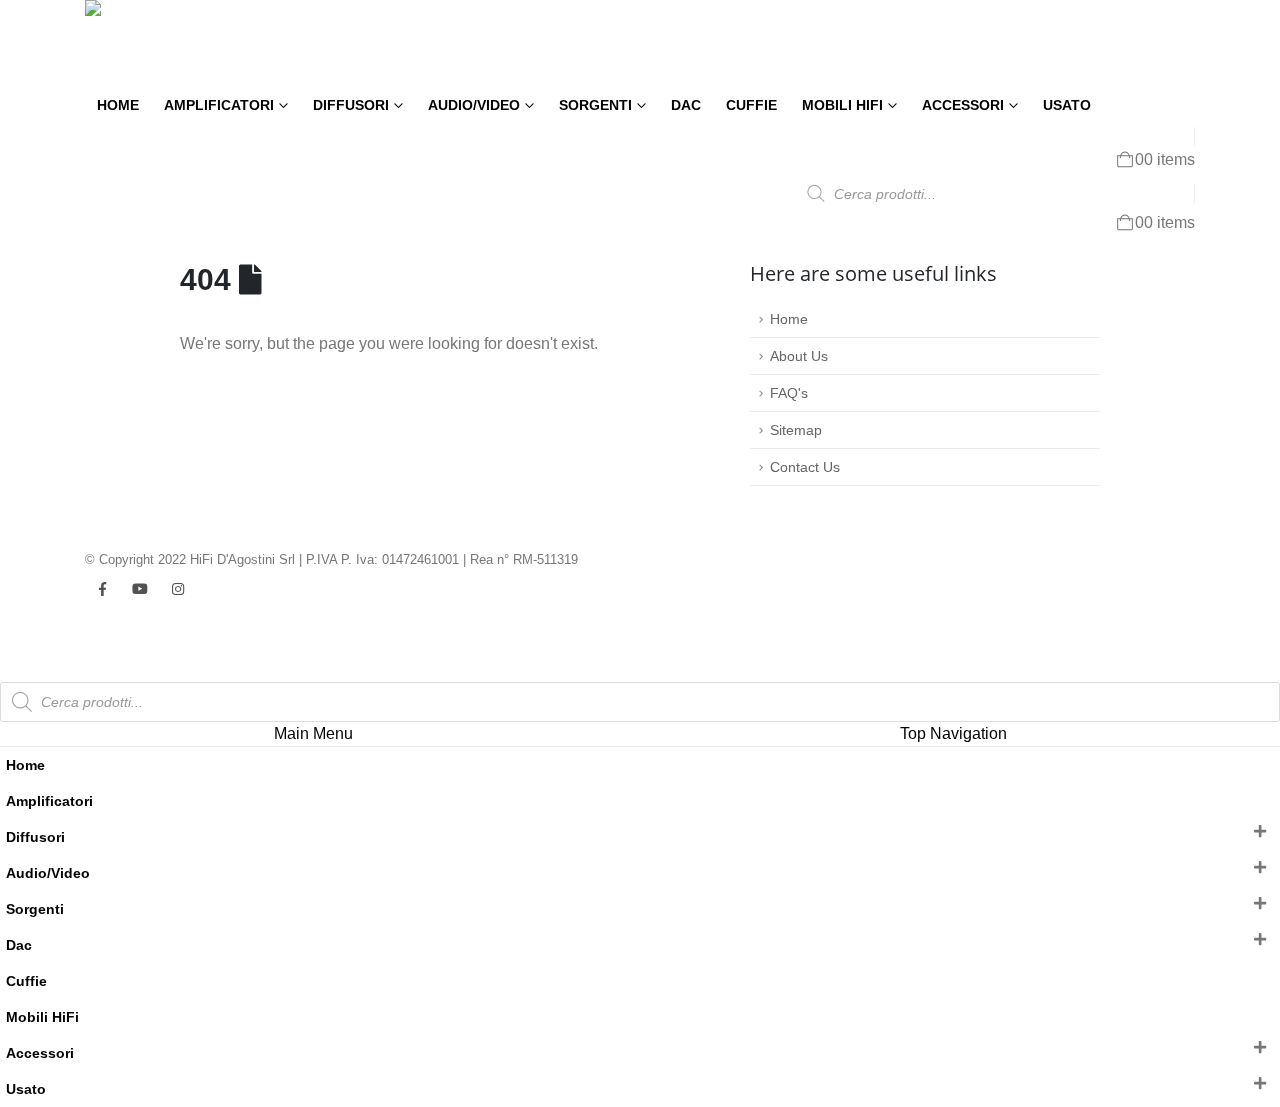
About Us (799, 356)
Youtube (140, 589)
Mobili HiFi (842, 105)
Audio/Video (474, 105)
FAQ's (789, 393)
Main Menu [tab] (313, 733)
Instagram (178, 589)
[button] (12, 669)
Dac (686, 105)
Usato (1067, 105)
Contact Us (805, 467)
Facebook (102, 589)
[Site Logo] (150, 43)
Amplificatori (219, 105)
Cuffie (751, 105)
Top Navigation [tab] (953, 733)
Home (118, 105)
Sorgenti (595, 105)
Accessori (963, 105)
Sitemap (796, 430)
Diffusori (351, 105)
